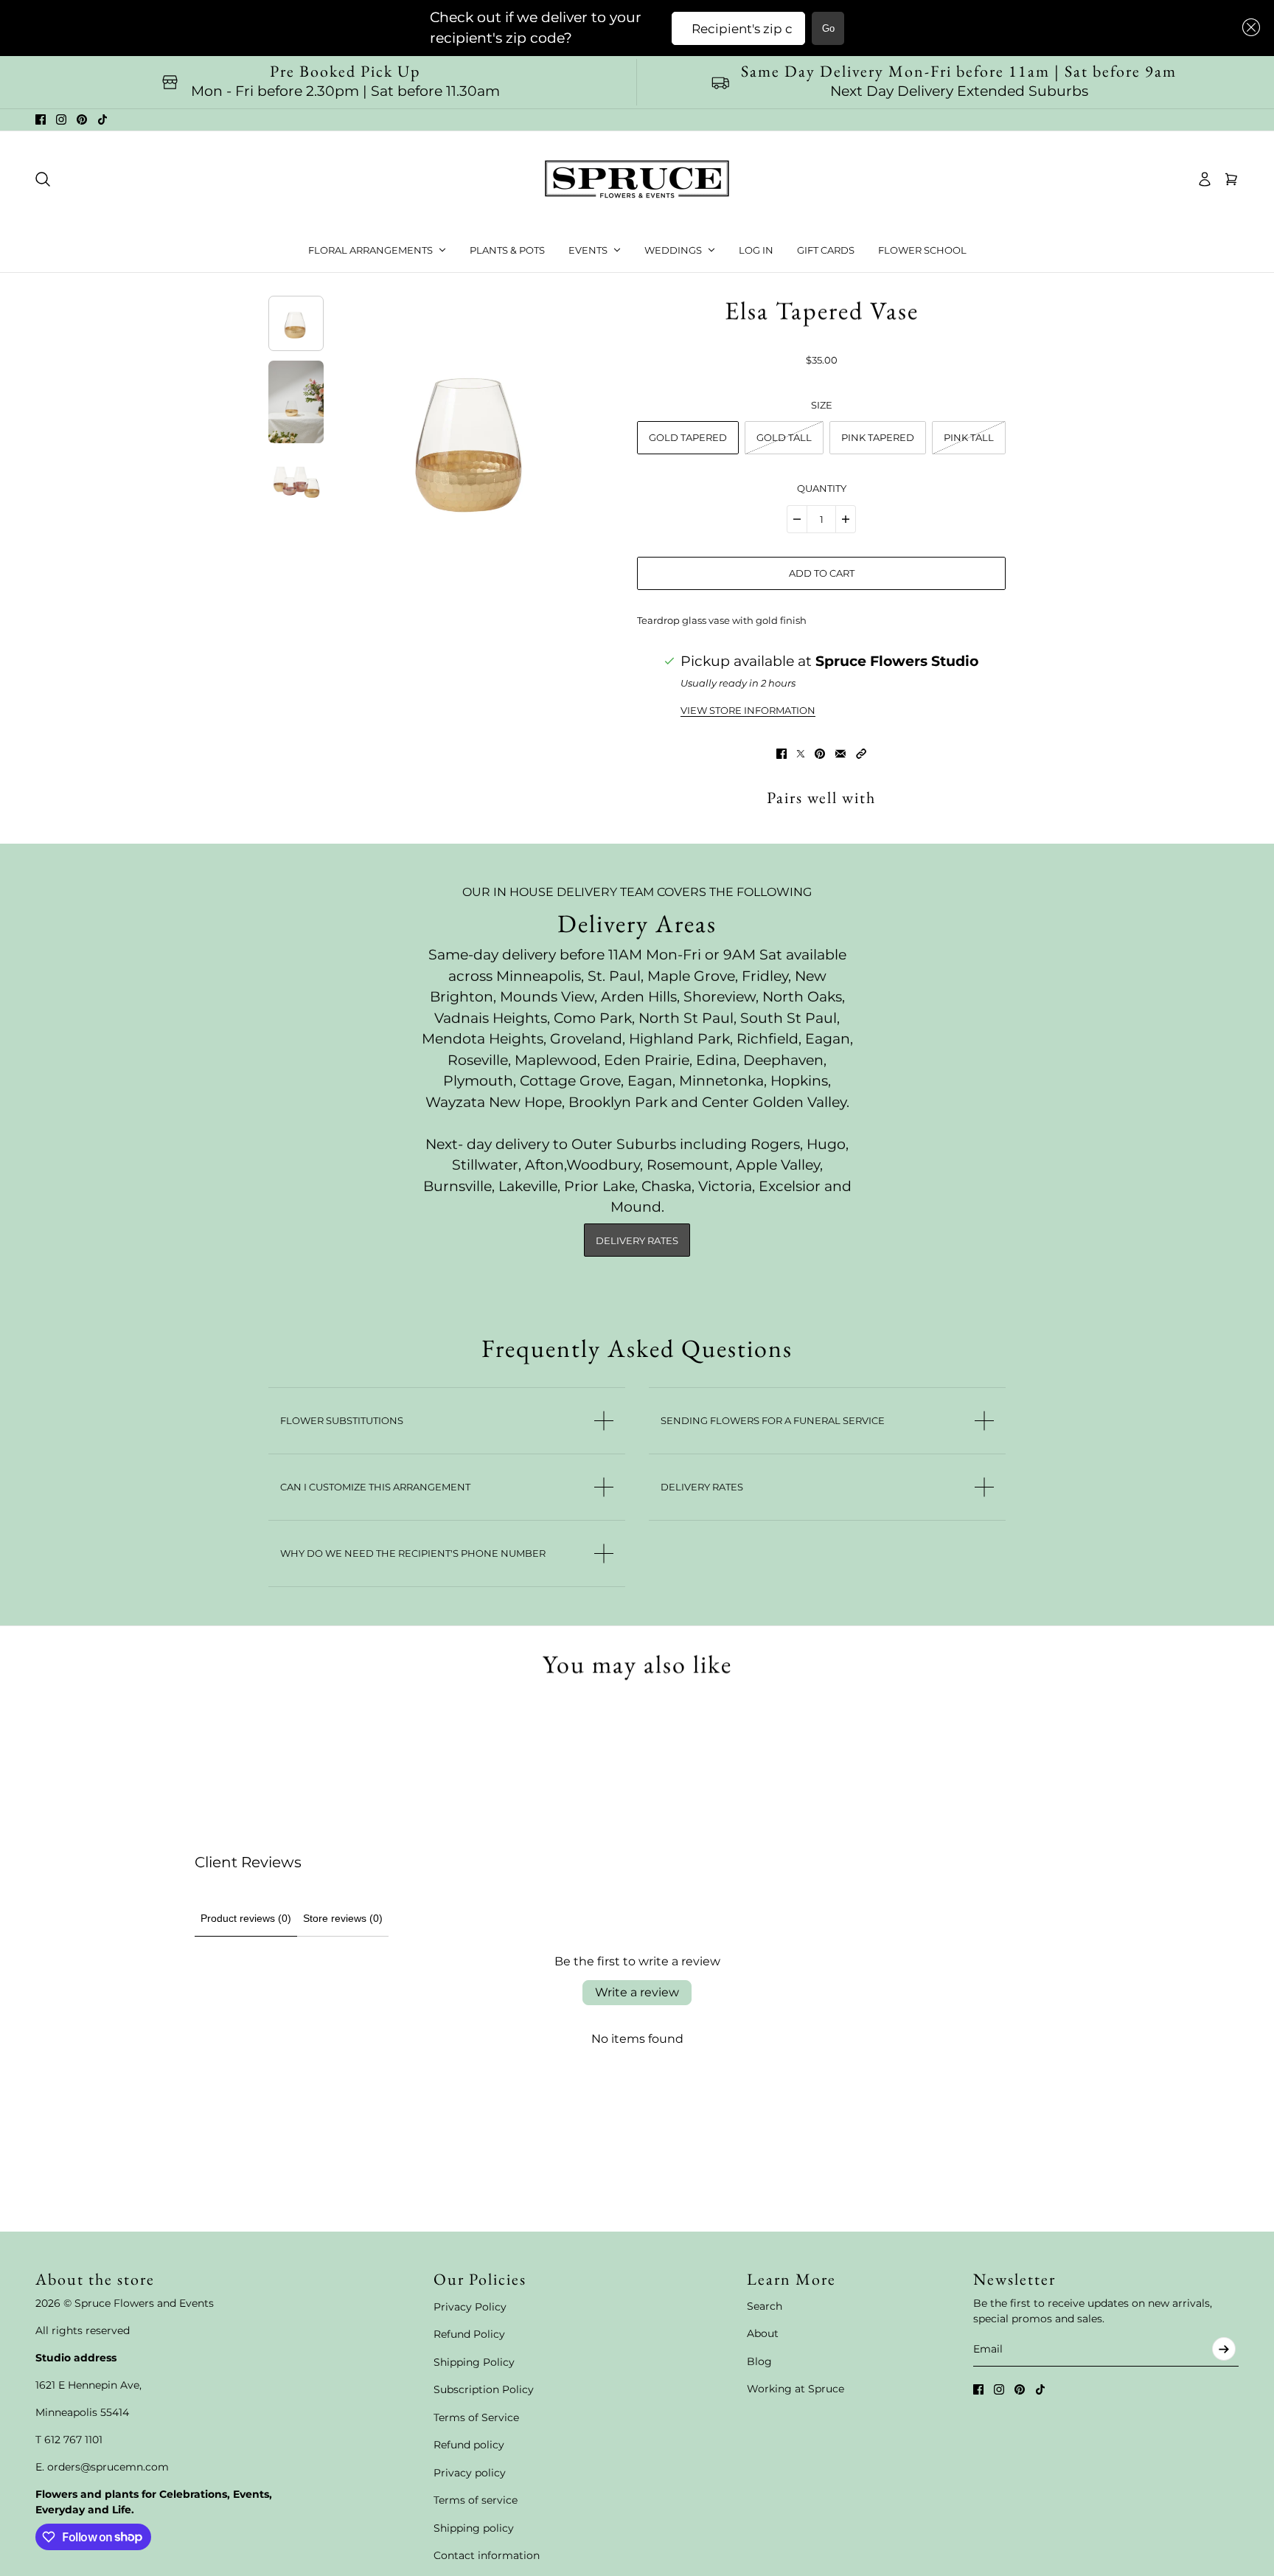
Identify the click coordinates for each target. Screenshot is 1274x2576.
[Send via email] (840, 754)
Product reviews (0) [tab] (246, 1918)
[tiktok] (102, 119)
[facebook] (41, 119)
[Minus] (797, 519)
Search (765, 2306)
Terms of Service (476, 2417)
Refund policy (469, 2445)
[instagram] (61, 119)
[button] (1248, 28)
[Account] (1205, 179)
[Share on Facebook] (782, 754)
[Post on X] (801, 754)
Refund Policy (469, 2334)
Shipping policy (474, 2528)
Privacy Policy (470, 2307)
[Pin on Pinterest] (820, 754)
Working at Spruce (796, 2389)
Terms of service (476, 2500)
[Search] (43, 179)
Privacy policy (470, 2473)
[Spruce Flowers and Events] (637, 179)
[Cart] (1231, 179)
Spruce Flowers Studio (897, 661)
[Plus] (846, 519)
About (763, 2333)
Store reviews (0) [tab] (343, 1918)
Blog (759, 2361)
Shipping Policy (474, 2362)
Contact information (487, 2555)
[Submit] (1224, 2349)
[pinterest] (82, 119)
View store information (748, 711)
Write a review (637, 1992)
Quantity (822, 488)
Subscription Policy (484, 2389)
